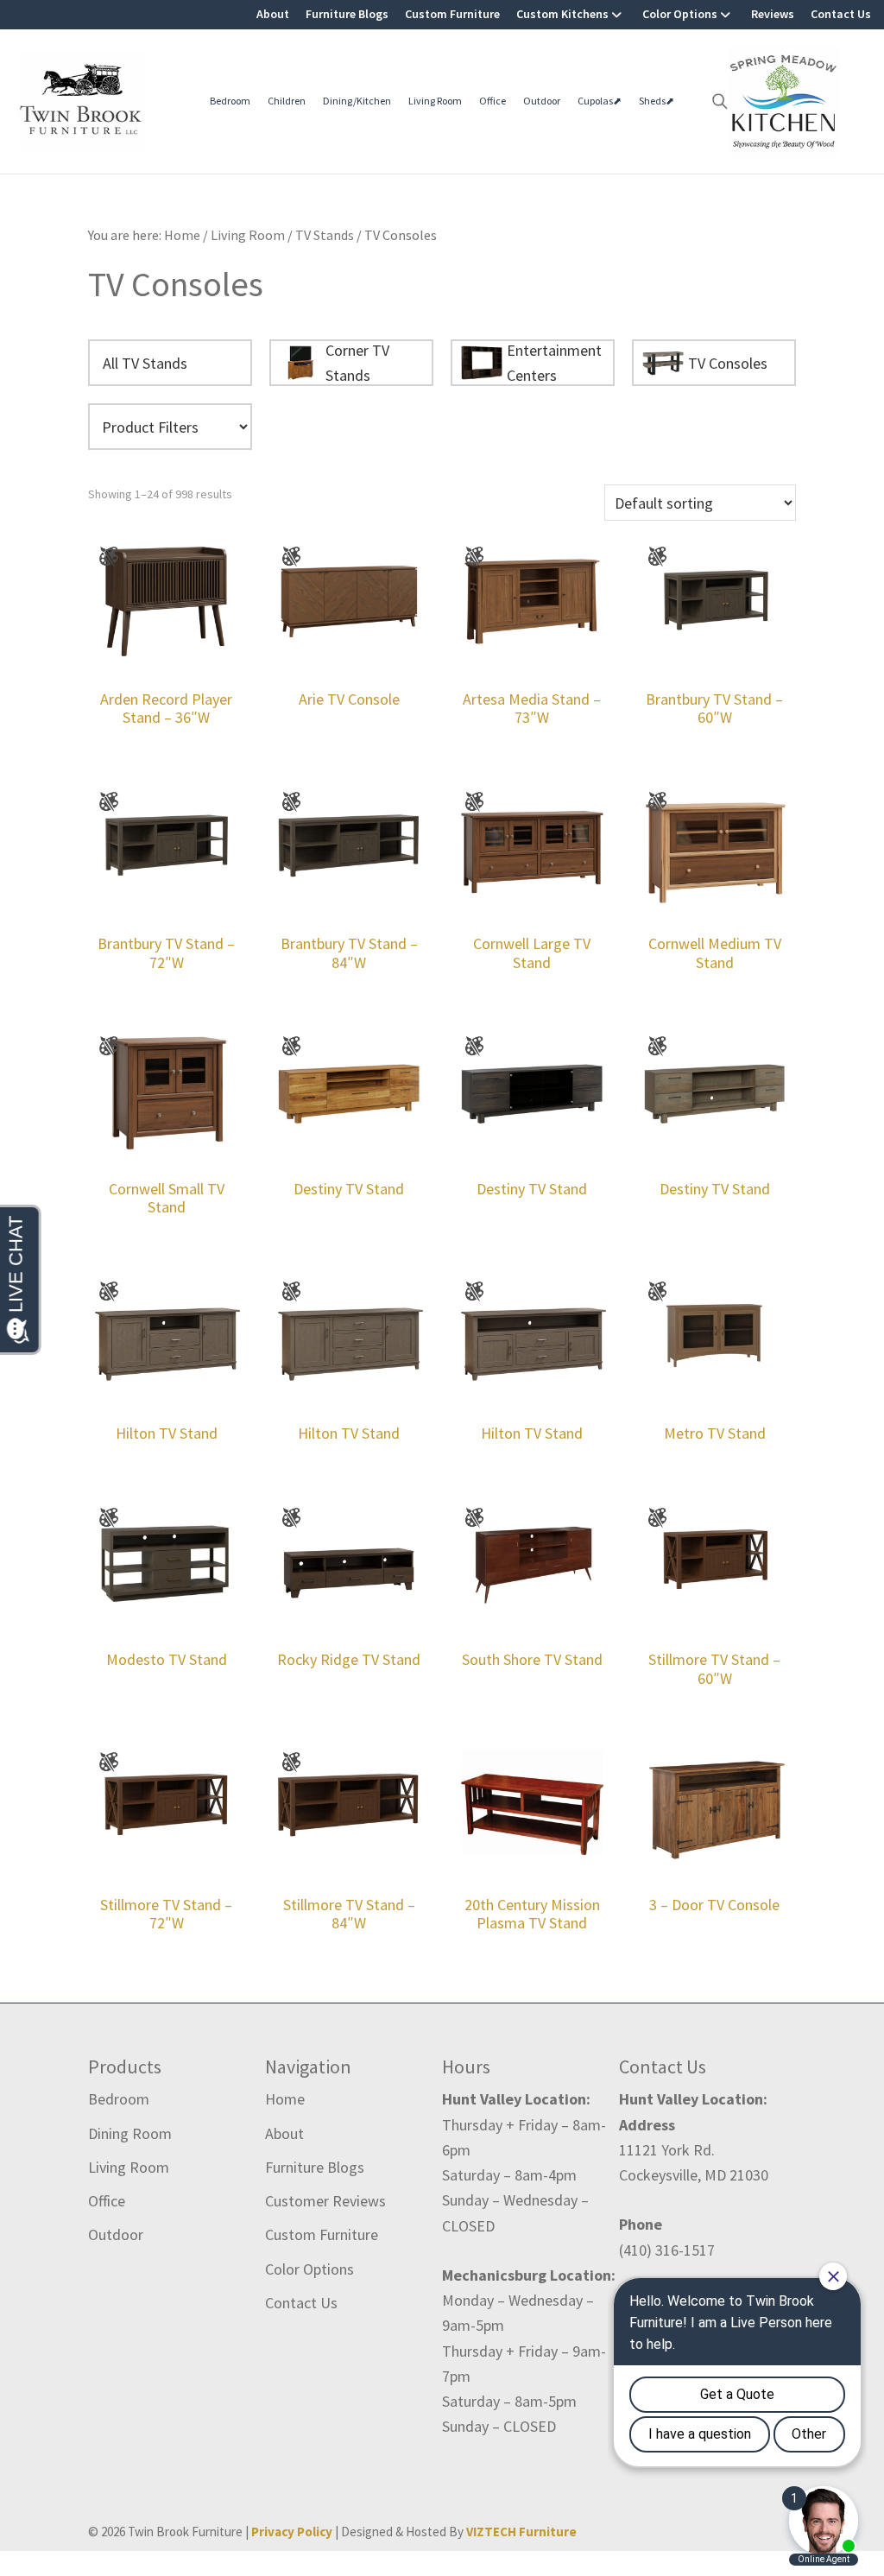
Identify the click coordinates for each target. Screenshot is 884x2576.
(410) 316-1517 (667, 2250)
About (273, 14)
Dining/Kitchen (357, 101)
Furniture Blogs (347, 14)
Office (493, 101)
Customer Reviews (325, 2201)
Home (285, 2099)
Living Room (435, 101)
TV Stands (325, 235)
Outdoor (542, 101)
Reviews (773, 14)
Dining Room (130, 2133)
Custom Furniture (452, 14)
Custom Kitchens (562, 14)
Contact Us (841, 14)
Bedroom (230, 101)
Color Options (680, 14)
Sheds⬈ (657, 101)
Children (287, 101)
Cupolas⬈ (600, 101)
